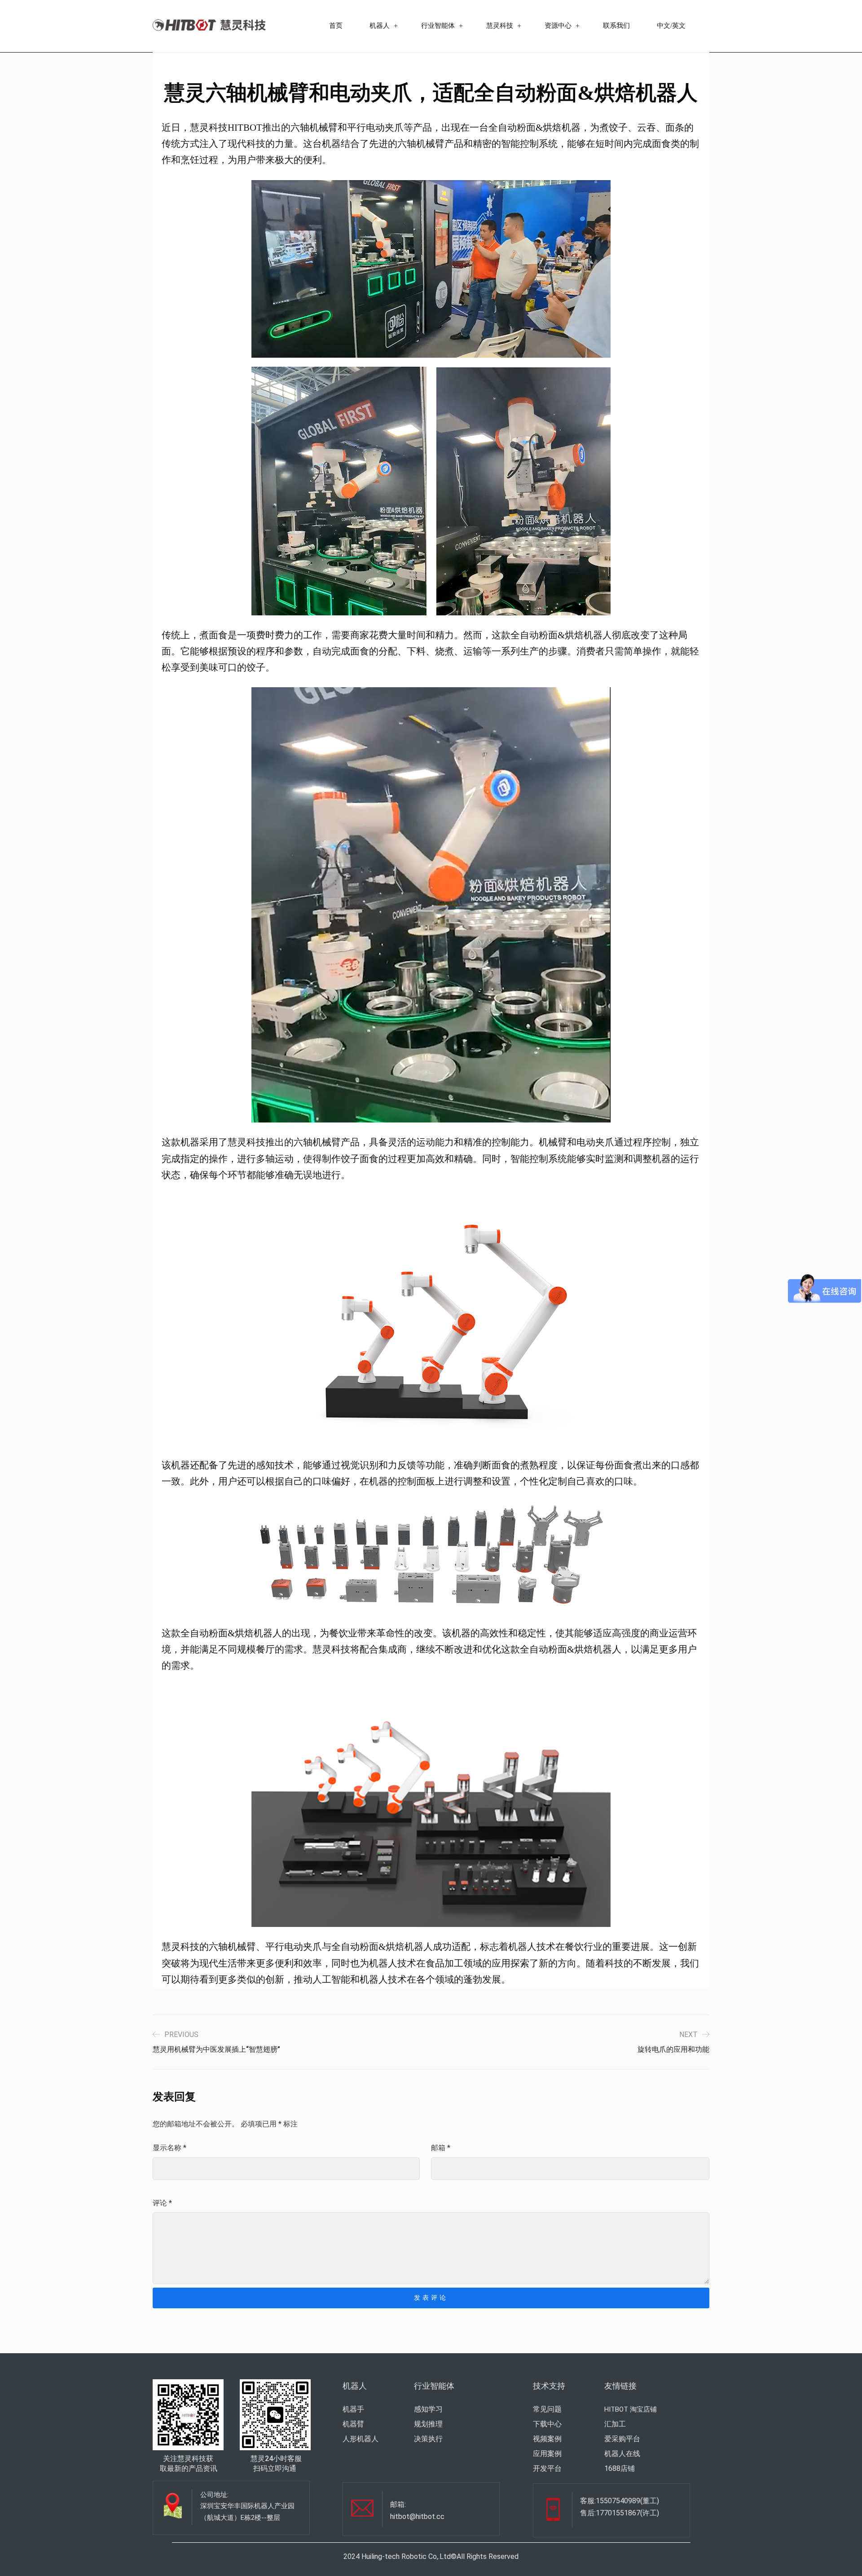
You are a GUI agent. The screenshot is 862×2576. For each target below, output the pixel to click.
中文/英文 (671, 26)
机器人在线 (622, 2454)
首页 (336, 26)
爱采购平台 (622, 2439)
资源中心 (558, 26)
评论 (162, 2203)
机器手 (353, 2409)
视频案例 (547, 2439)
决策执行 (428, 2439)
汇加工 (615, 2424)
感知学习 (428, 2409)
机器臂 (353, 2424)
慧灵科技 (500, 26)
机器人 (380, 26)
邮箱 (441, 2148)
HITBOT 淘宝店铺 (631, 2409)
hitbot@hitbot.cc (417, 2516)
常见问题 (547, 2409)
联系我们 (616, 26)
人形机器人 (361, 2439)
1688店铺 (620, 2468)
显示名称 (169, 2148)
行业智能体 (438, 26)
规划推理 (428, 2424)
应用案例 (547, 2454)
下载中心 (547, 2424)
